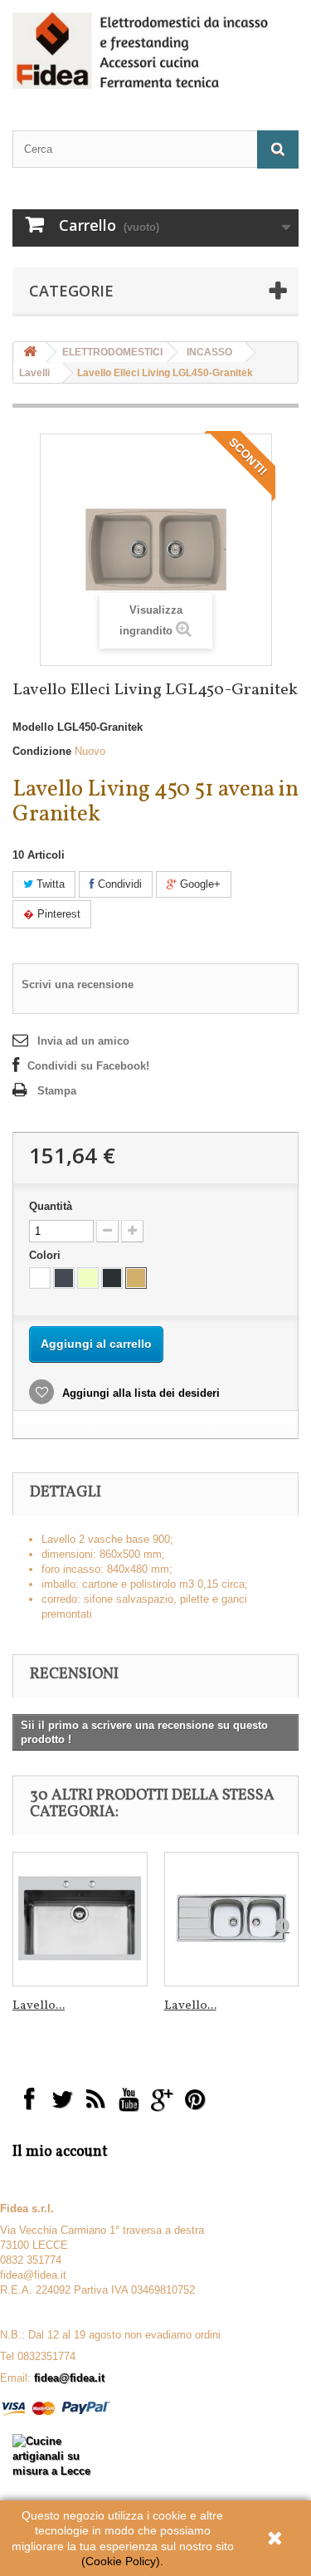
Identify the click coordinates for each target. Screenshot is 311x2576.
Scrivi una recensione (78, 984)
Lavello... (39, 2006)
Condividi (118, 884)
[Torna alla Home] (30, 353)
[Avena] (136, 1278)
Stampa (57, 1091)
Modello (33, 727)
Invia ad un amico (83, 1041)
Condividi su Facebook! (88, 1066)
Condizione (42, 751)
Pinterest (57, 914)
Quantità (51, 1206)
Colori (46, 1255)
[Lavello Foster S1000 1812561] (232, 1920)
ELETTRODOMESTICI (112, 352)
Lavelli (34, 373)
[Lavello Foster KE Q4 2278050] (80, 1920)
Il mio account (60, 2152)
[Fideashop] (155, 51)
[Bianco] (40, 1278)
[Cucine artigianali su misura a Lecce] (52, 2455)
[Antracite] (112, 1278)
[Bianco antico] (88, 1278)
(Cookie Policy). (122, 2561)
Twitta (49, 884)
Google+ (199, 884)
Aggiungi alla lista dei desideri (139, 1393)
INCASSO (209, 352)
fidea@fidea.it (69, 2378)
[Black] (64, 1278)
